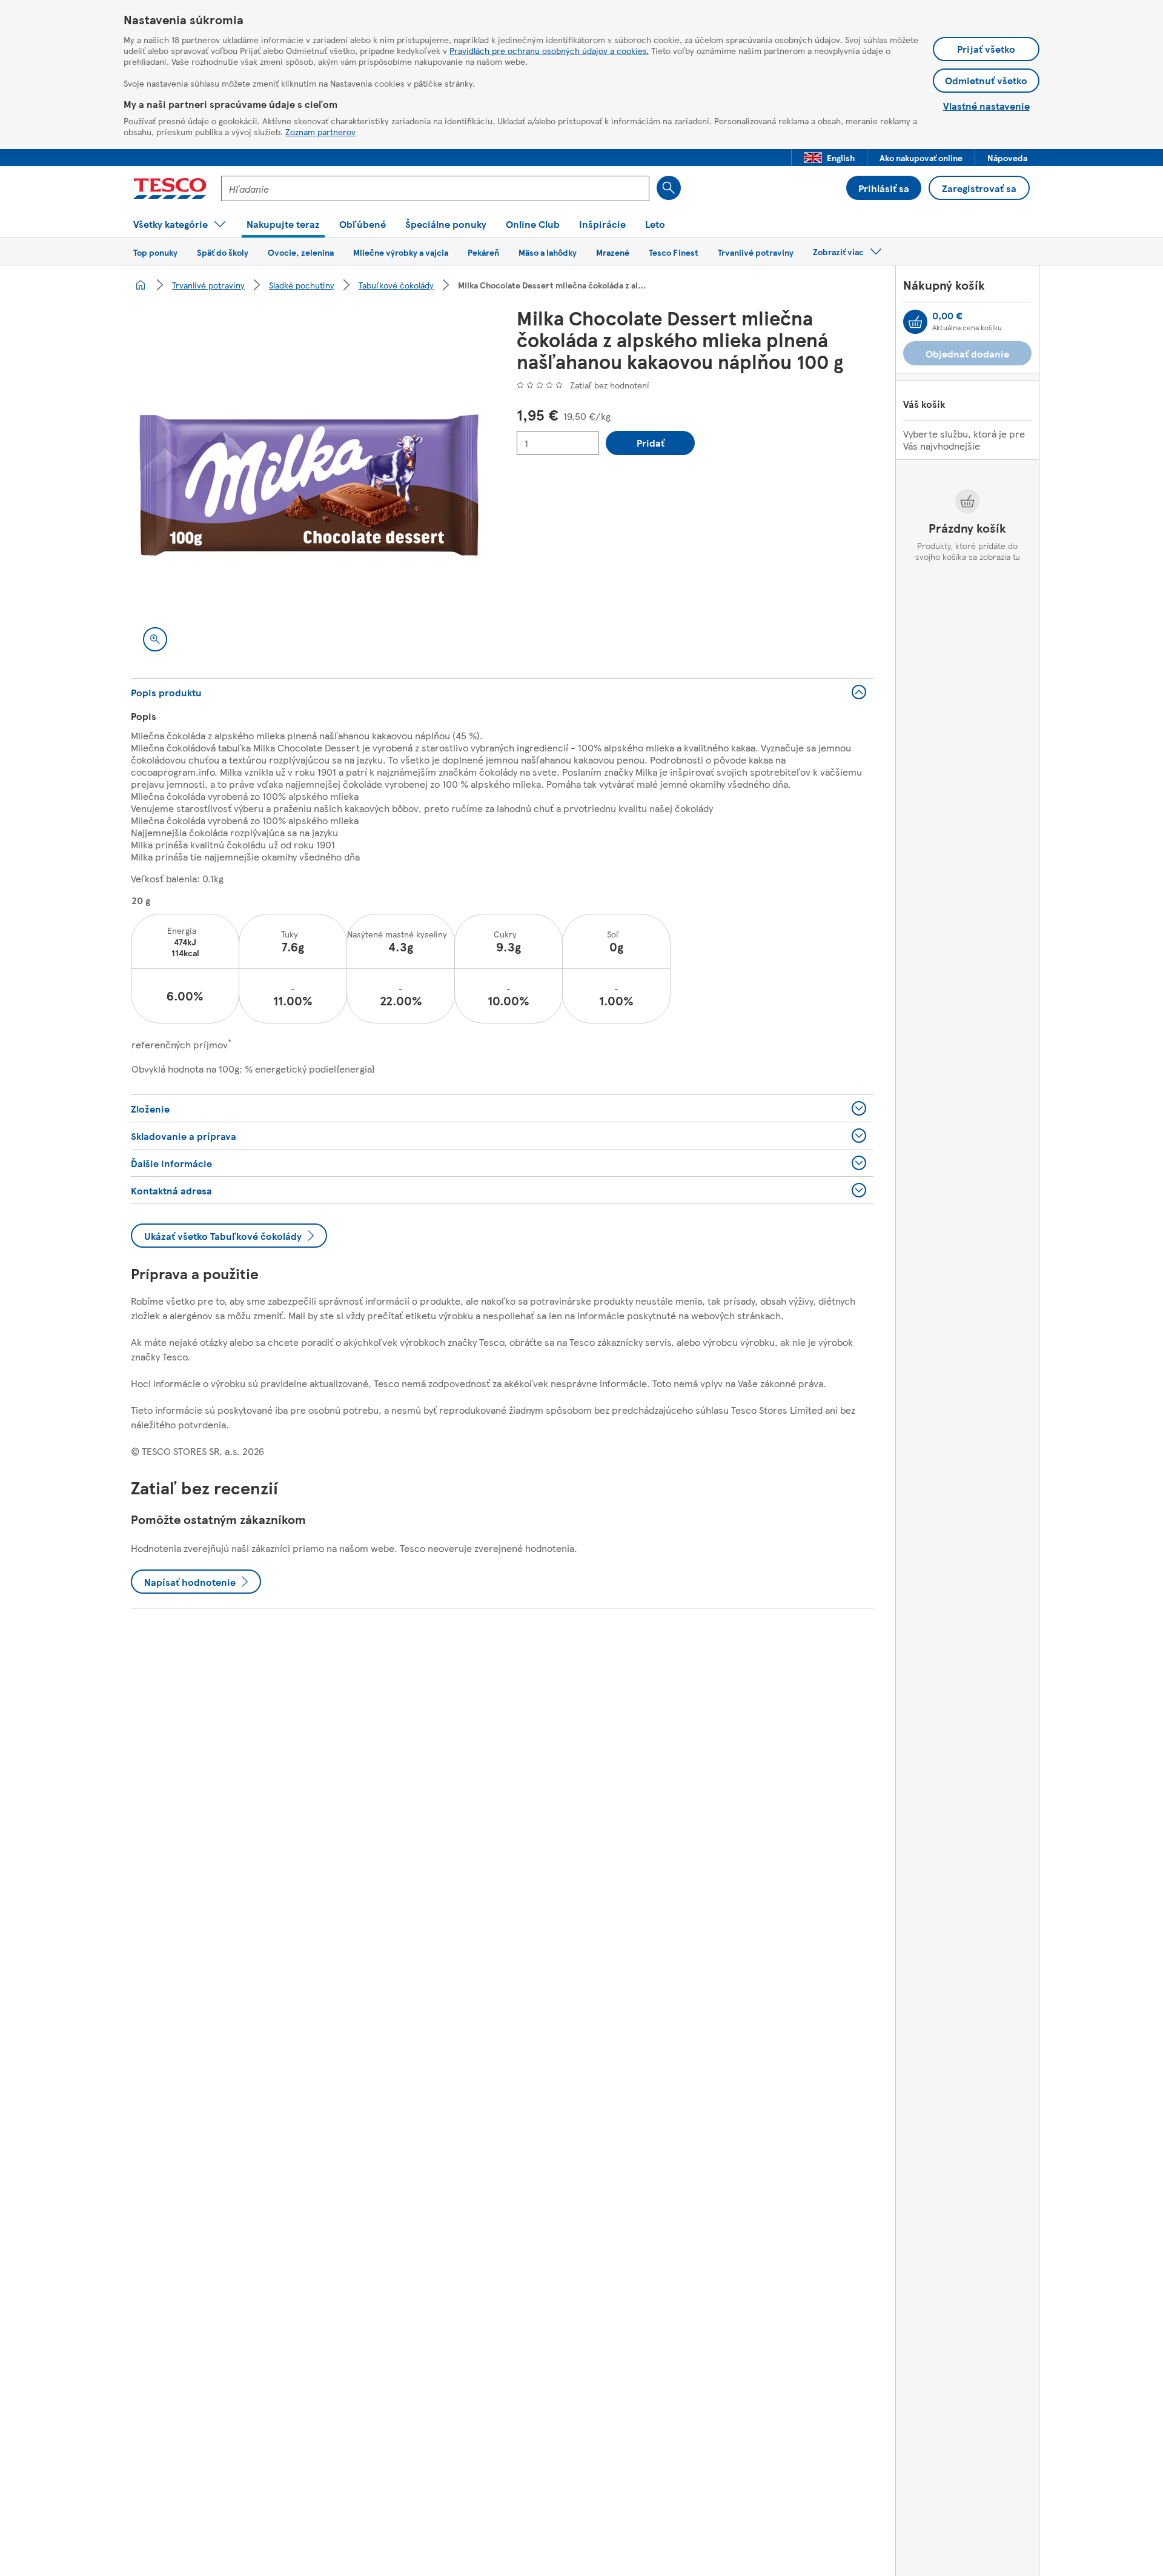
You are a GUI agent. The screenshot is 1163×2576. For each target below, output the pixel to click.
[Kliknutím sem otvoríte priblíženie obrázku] (155, 639)
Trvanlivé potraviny (208, 285)
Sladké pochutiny (302, 285)
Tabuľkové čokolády (396, 285)
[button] (829, 158)
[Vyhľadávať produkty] (669, 188)
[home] (141, 285)
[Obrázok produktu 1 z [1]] (309, 485)
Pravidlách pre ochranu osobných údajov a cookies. (549, 50)
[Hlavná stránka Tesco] (170, 188)
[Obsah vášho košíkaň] (915, 322)
